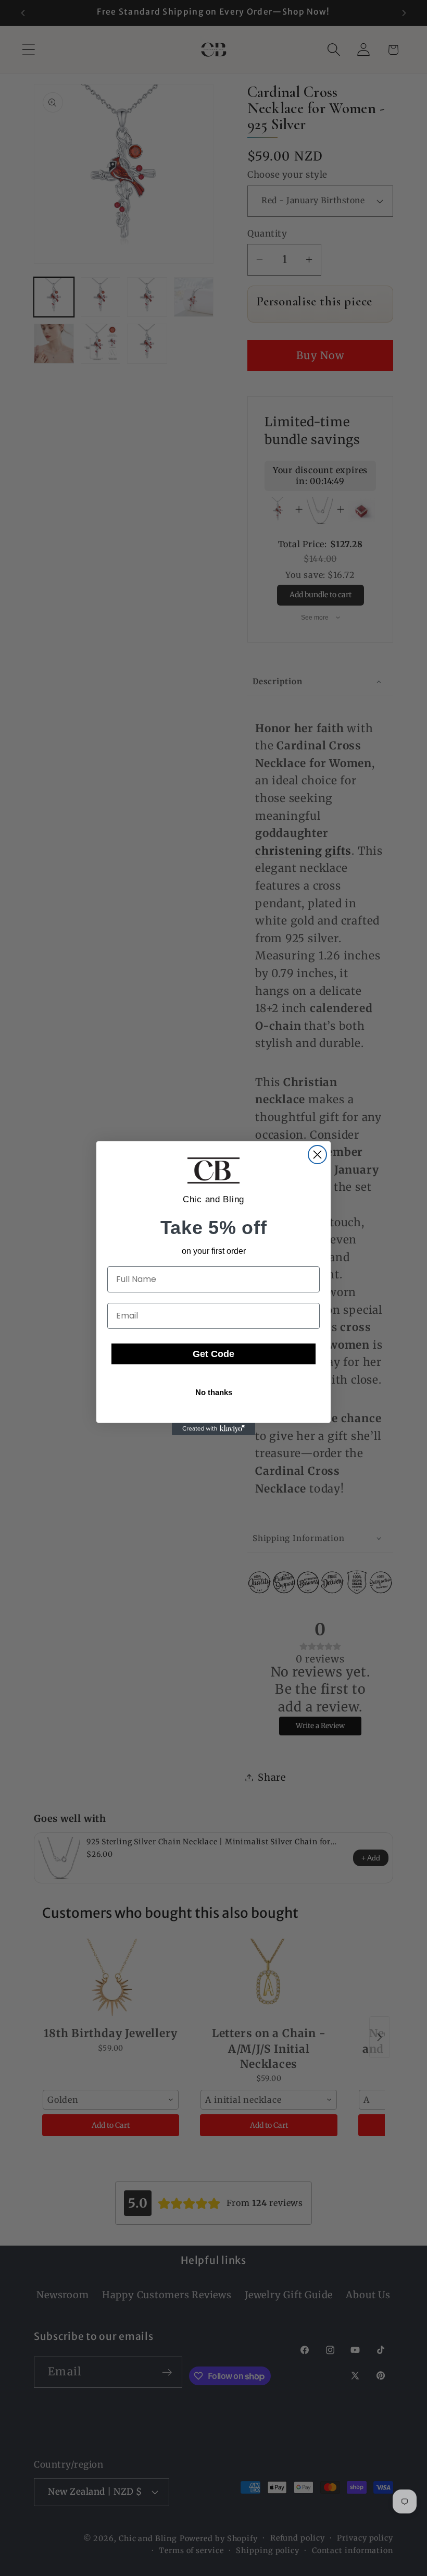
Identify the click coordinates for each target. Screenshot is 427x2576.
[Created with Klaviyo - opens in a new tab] (213, 1429)
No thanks (214, 1392)
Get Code (213, 1354)
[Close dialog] (317, 1155)
